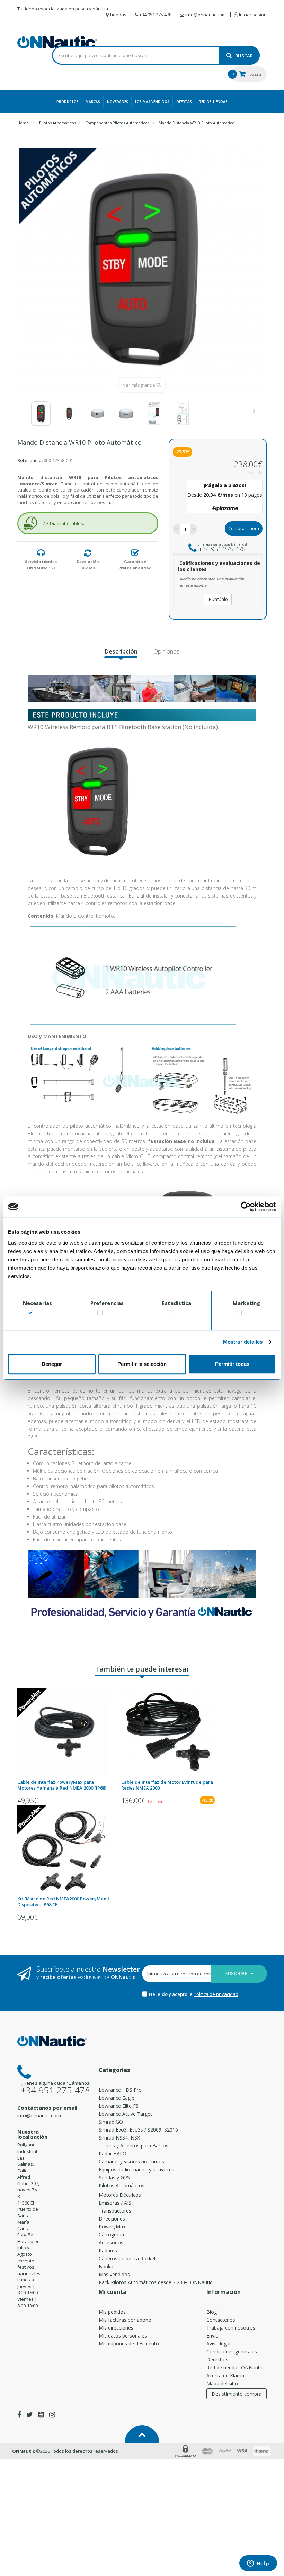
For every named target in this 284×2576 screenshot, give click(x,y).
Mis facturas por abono (125, 2320)
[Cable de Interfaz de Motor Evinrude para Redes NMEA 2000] (168, 1732)
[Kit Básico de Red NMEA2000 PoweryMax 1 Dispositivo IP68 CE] (64, 1848)
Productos (68, 102)
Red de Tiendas (213, 102)
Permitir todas (232, 1364)
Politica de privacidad (216, 1994)
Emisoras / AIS (115, 2203)
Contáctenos (221, 2320)
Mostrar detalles (243, 1342)
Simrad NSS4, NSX (119, 2138)
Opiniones (166, 651)
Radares (108, 2250)
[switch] (100, 1314)
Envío (212, 2336)
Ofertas (184, 102)
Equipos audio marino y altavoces (136, 2169)
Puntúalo (218, 599)
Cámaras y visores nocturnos (131, 2161)
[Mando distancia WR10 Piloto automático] (41, 414)
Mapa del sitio (222, 2383)
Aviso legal (218, 2344)
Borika (106, 2266)
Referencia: (30, 460)
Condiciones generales (232, 2352)
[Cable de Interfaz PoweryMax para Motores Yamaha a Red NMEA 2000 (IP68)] (64, 1732)
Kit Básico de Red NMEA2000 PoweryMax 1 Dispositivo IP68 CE (63, 1902)
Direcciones (112, 2219)
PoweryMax (112, 2227)
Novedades (118, 102)
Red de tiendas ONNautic (235, 2367)
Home (23, 123)
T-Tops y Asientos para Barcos (134, 2146)
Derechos (217, 2359)
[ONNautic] (57, 42)
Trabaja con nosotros (231, 2328)
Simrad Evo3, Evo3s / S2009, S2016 (138, 2130)
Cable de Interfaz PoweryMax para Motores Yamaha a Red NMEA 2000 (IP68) (62, 1785)
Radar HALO (113, 2154)
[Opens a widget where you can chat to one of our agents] (258, 2564)
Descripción (121, 651)
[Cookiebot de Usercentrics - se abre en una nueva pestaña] (246, 1207)
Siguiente (256, 411)
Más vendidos (114, 2274)
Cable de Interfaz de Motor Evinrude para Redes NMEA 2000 (167, 1785)
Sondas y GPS (114, 2177)
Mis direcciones (116, 2328)
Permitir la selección (142, 1364)
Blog (212, 2312)
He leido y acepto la (171, 1994)
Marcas (93, 102)
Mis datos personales (123, 2336)
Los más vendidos (152, 102)
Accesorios (111, 2242)
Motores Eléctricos (120, 2195)
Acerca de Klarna (225, 2375)
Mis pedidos (112, 2312)
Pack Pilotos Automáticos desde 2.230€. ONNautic (156, 2282)
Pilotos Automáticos (122, 2185)
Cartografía (111, 2235)
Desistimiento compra (237, 2394)
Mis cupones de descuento (129, 2344)
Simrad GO (111, 2122)
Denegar (52, 1364)
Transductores (115, 2211)
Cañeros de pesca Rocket (127, 2258)
